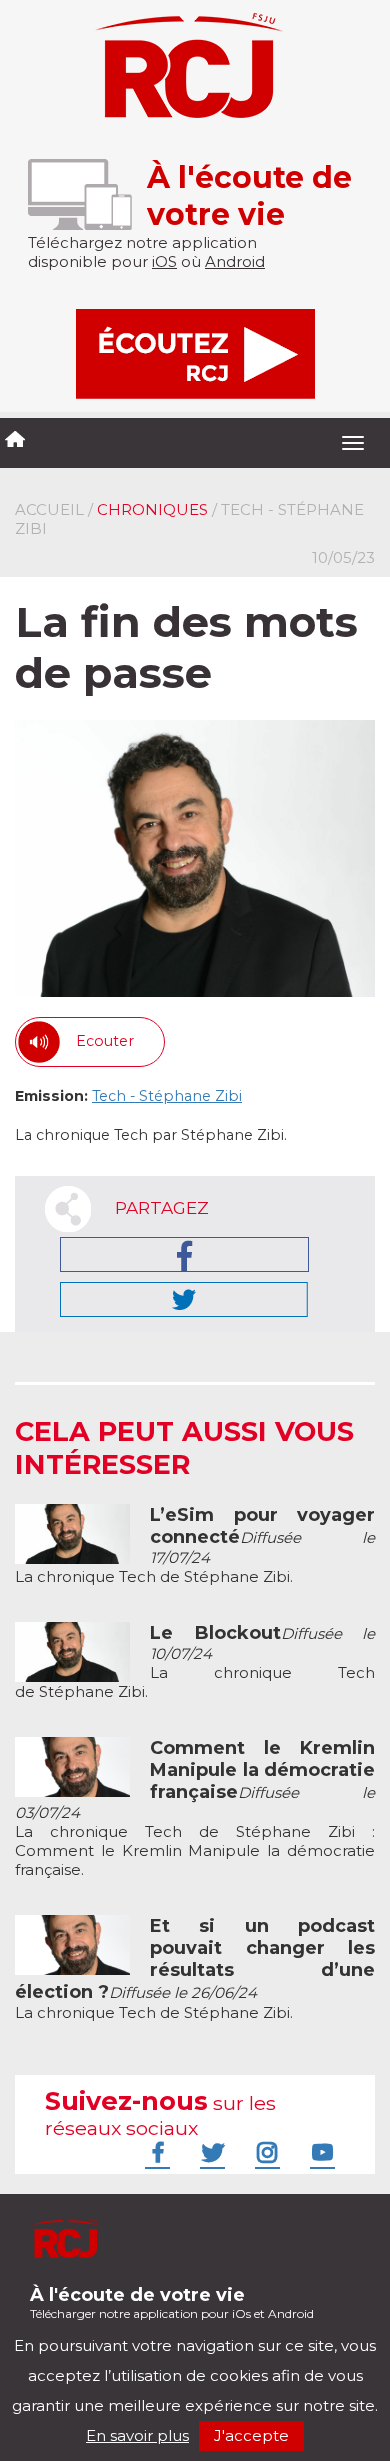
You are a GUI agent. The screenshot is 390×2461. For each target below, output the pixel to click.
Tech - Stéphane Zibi (167, 1096)
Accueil (49, 509)
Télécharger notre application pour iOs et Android (172, 2302)
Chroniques (152, 509)
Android (235, 261)
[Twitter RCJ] (210, 2152)
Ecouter (105, 1041)
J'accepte (251, 2435)
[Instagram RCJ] (265, 2152)
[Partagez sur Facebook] (184, 1254)
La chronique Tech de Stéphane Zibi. (195, 1546)
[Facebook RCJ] (155, 2152)
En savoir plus (137, 2435)
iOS (164, 261)
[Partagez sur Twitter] (184, 1299)
